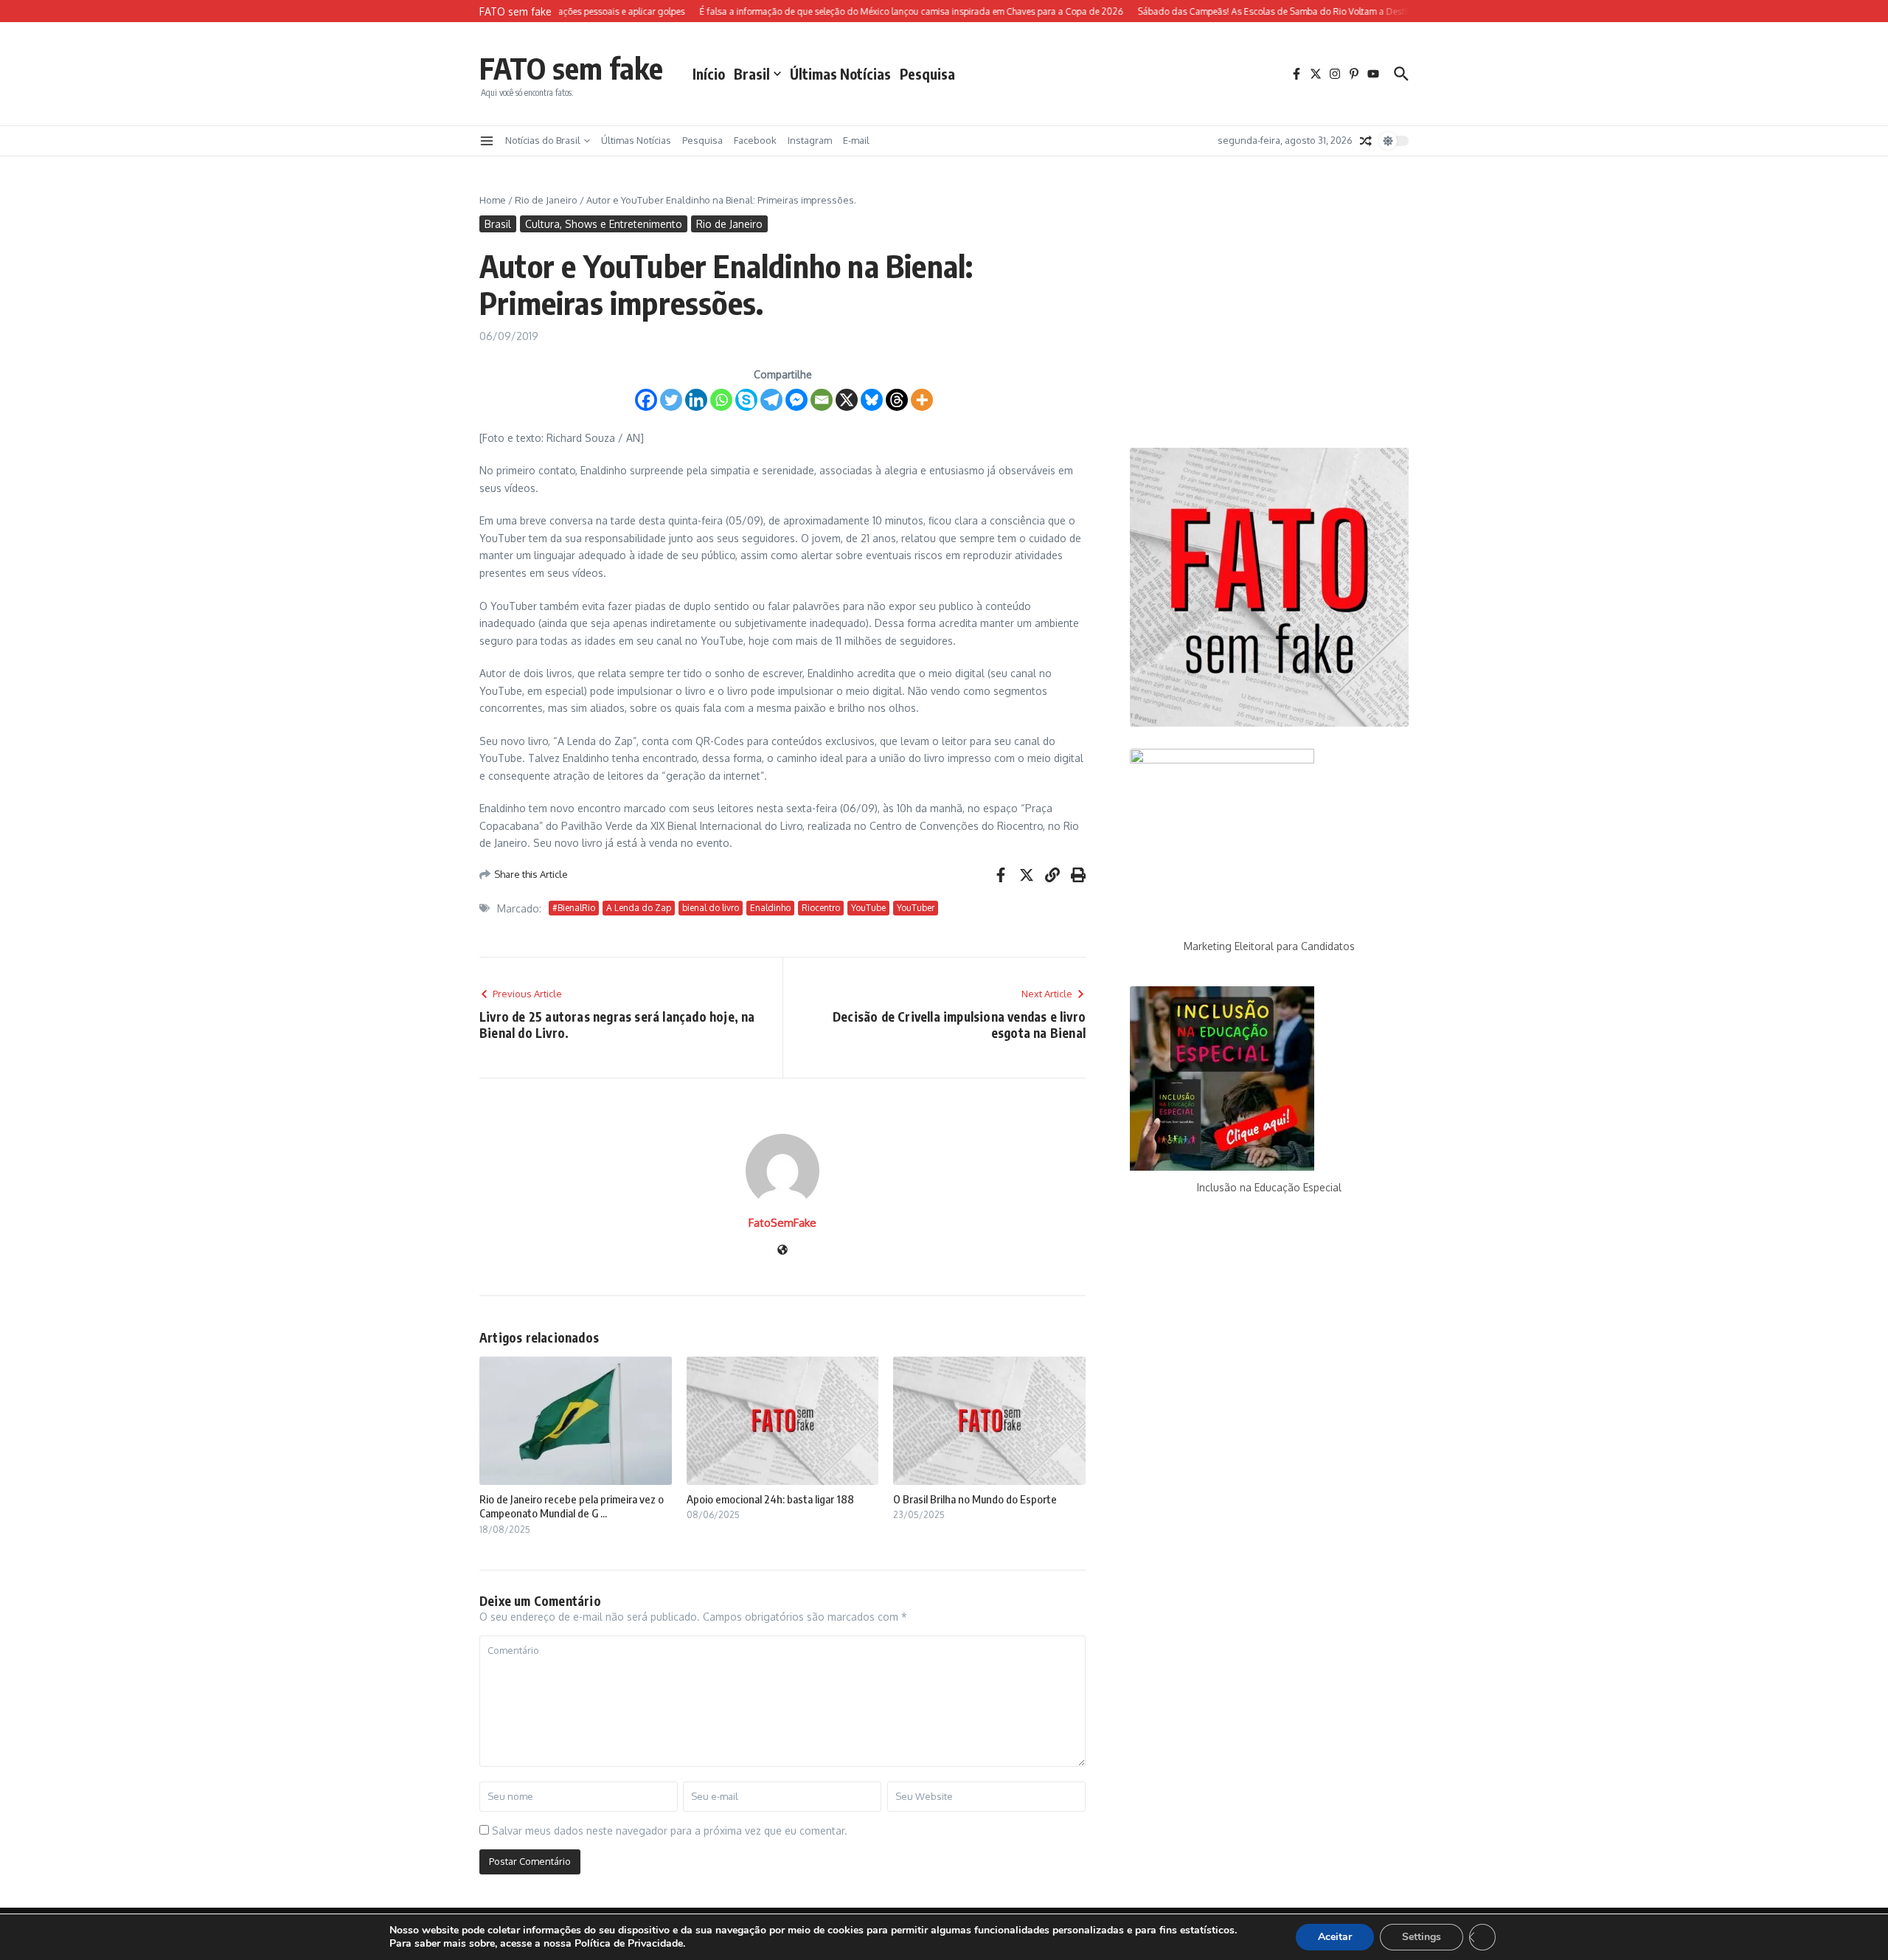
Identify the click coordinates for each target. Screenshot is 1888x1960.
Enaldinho (770, 908)
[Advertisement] (1269, 309)
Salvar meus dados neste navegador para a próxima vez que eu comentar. (670, 1831)
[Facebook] (646, 400)
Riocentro (821, 908)
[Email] (822, 400)
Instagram (810, 140)
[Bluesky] (872, 400)
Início (709, 74)
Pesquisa (927, 74)
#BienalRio (574, 908)
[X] (847, 400)
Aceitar (1335, 1937)
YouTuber (916, 908)
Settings (1422, 1937)
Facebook (755, 140)
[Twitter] (671, 400)
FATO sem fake (571, 68)
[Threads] (897, 400)
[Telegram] (771, 400)
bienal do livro (711, 908)
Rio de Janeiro (546, 200)
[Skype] (746, 400)
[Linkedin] (696, 400)
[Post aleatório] (1366, 141)
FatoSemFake (782, 1223)
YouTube (868, 908)
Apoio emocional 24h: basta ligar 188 (770, 1499)
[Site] (782, 1251)
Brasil (752, 74)
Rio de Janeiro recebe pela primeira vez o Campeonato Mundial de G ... (572, 1506)
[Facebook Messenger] (796, 400)
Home (493, 200)
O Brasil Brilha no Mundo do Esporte (975, 1499)
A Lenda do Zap (639, 908)
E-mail (856, 140)
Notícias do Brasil (543, 140)
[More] (922, 400)
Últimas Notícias (840, 74)
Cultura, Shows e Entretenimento (604, 224)
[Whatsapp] (721, 400)
